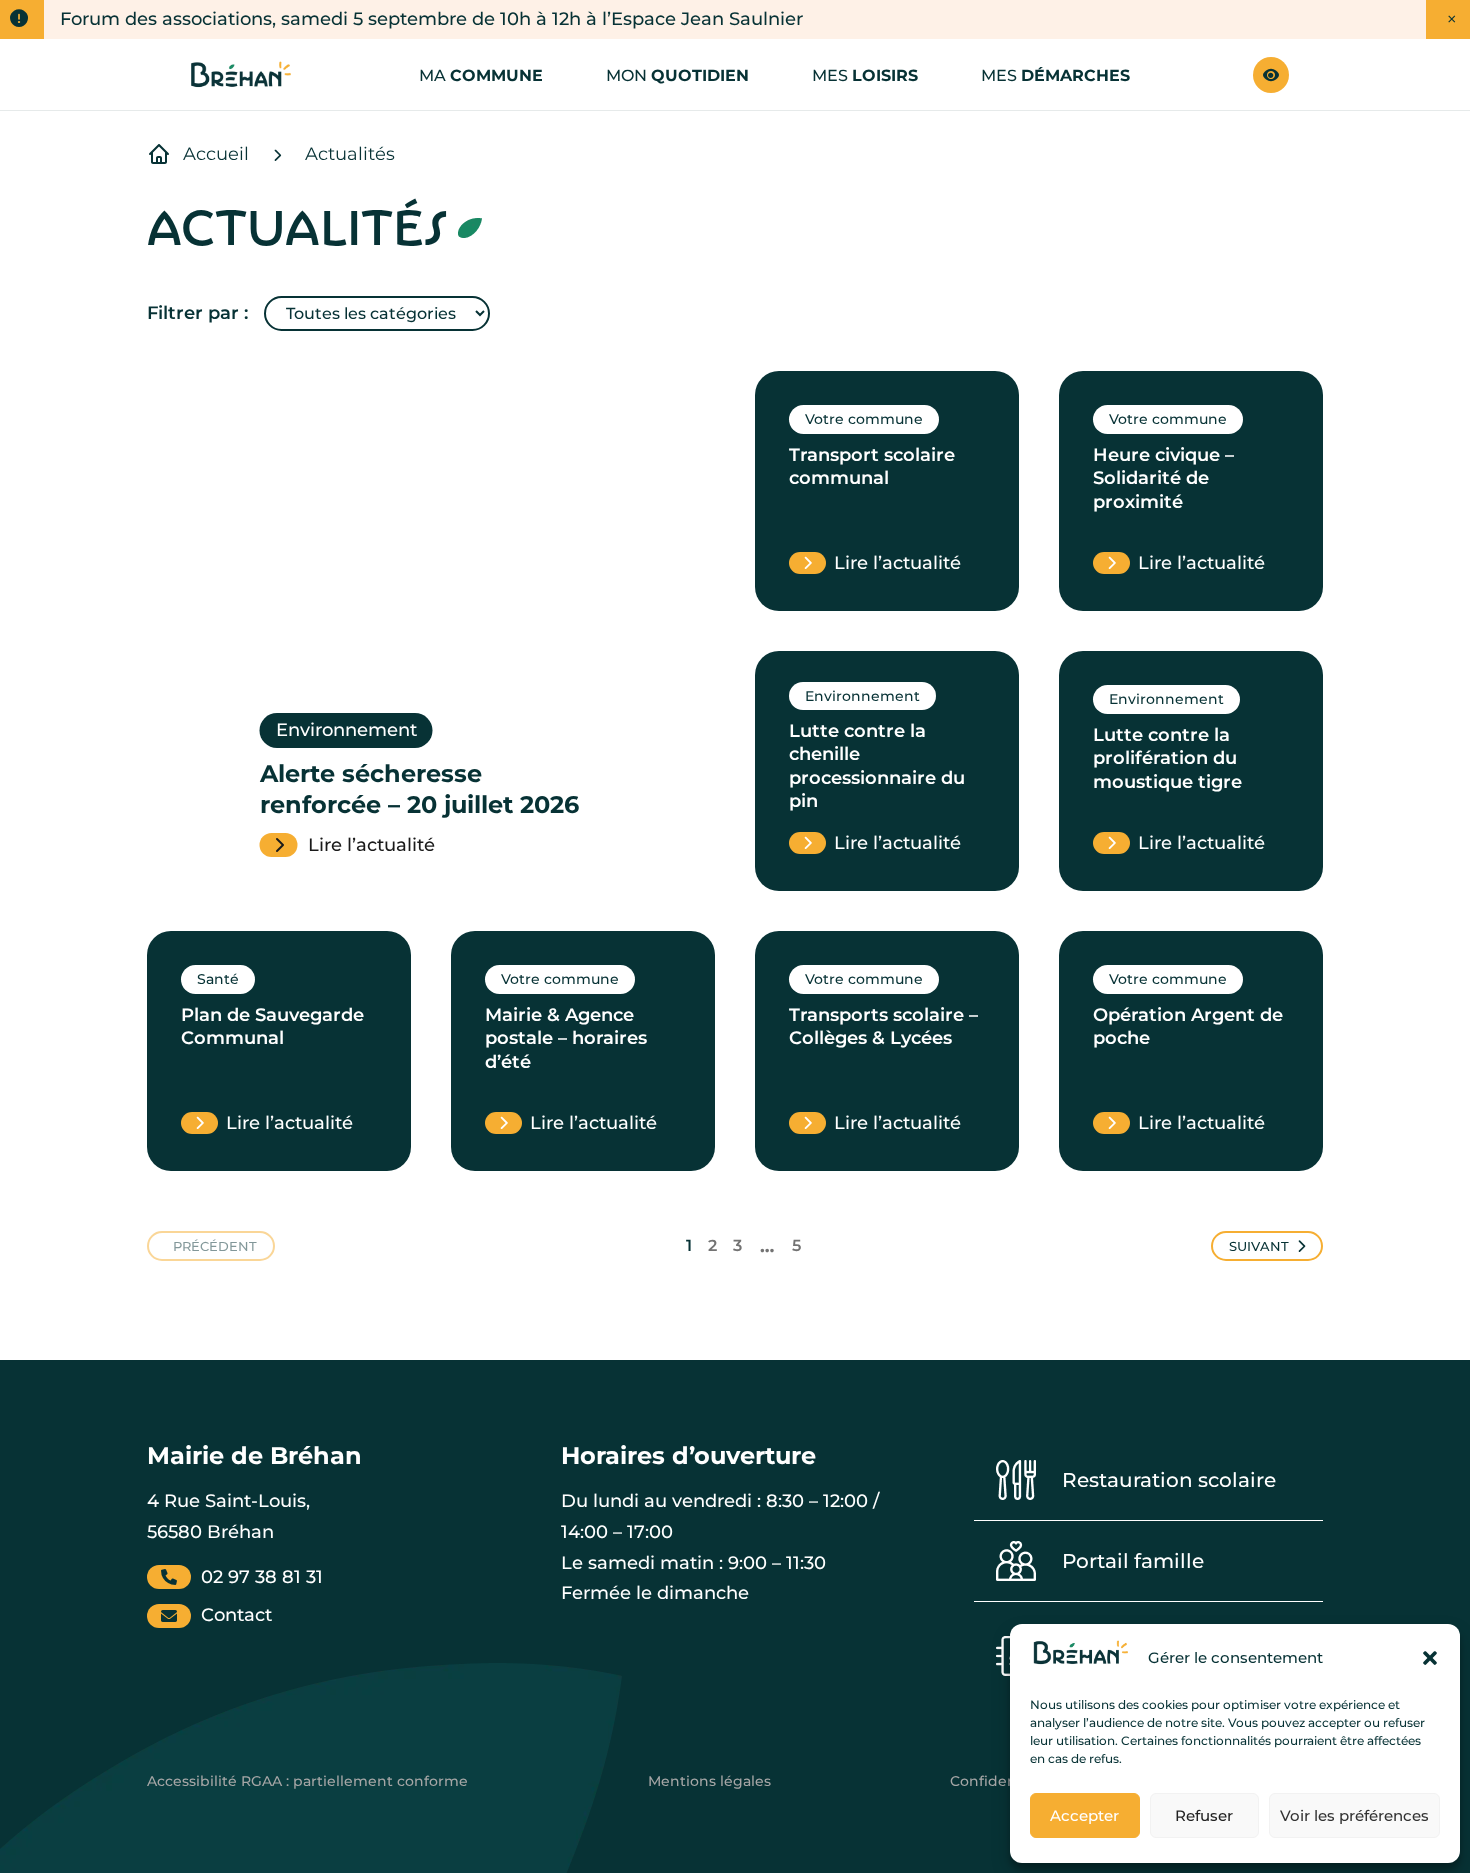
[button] (1430, 1658)
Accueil (216, 154)
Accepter (1084, 1815)
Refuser (1204, 1815)
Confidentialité (1004, 1781)
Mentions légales (709, 1781)
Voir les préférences (1354, 1815)
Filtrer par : (197, 313)
